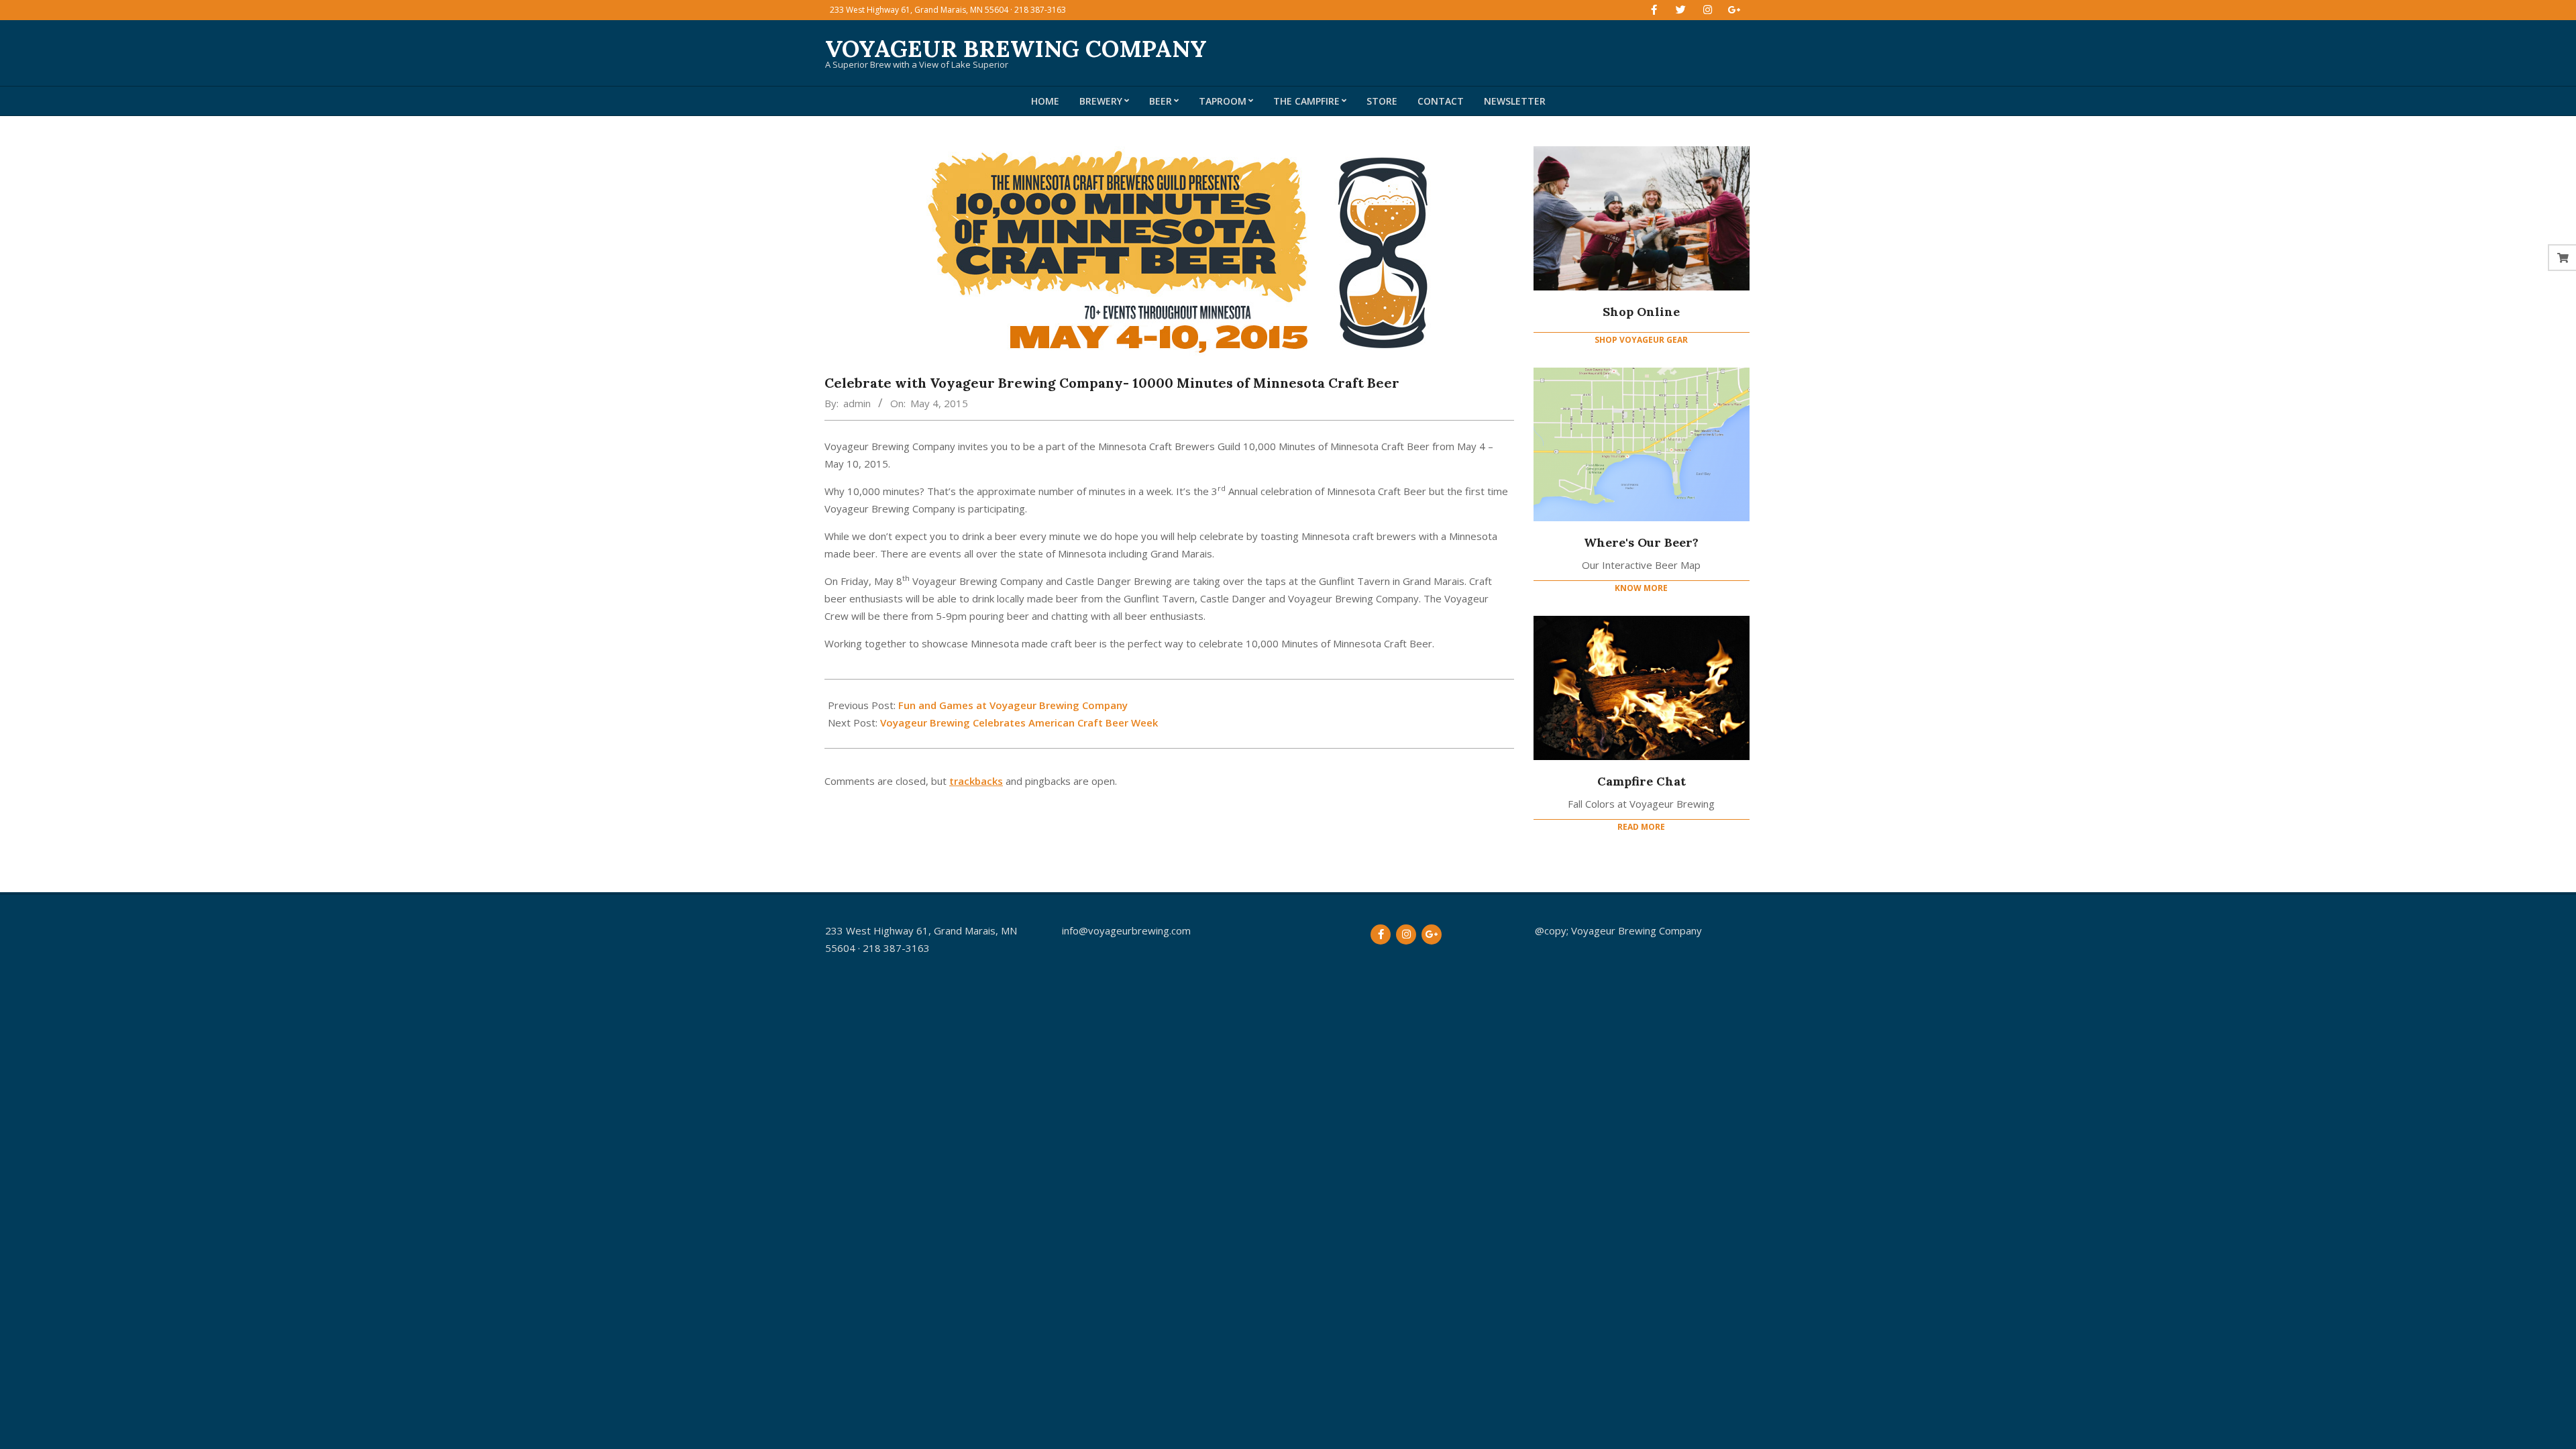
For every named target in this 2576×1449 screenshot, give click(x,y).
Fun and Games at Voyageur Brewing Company (1013, 705)
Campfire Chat (1642, 781)
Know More (1641, 588)
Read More (1641, 827)
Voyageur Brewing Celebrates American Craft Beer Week (1019, 722)
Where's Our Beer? (1641, 542)
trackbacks (976, 781)
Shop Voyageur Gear (1641, 340)
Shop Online (1641, 312)
